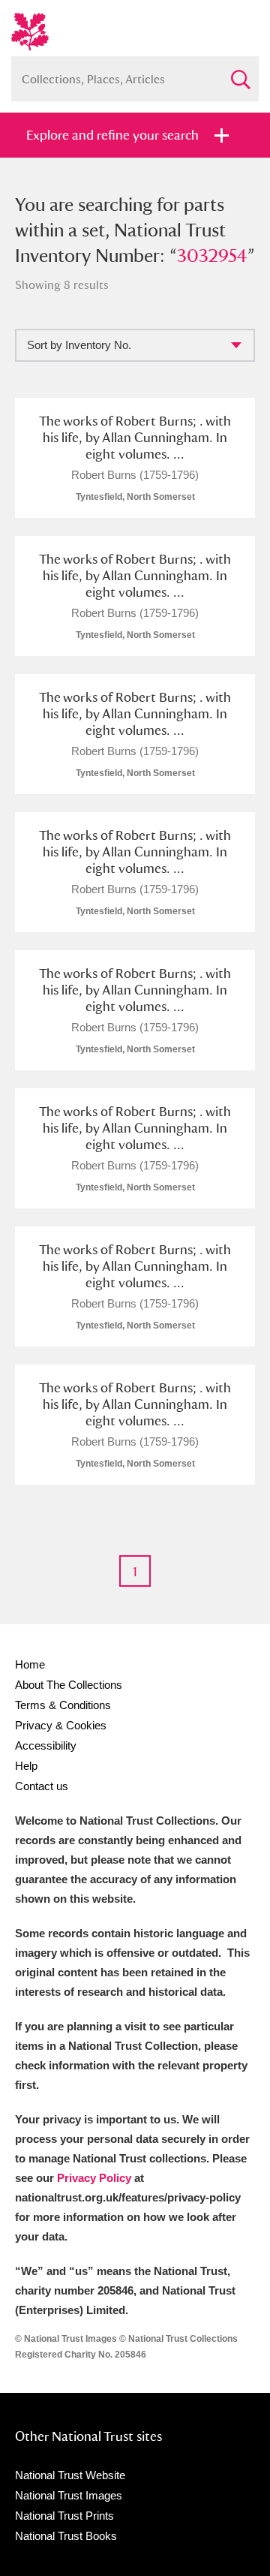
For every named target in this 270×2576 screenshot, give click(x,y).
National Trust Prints (64, 2516)
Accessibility (46, 1745)
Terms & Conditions (63, 1705)
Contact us (42, 1786)
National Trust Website (70, 2475)
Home (30, 1664)
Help (26, 1766)
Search (240, 73)
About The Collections (69, 1685)
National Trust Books (66, 2536)
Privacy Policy (94, 2178)
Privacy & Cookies (61, 1725)
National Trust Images (69, 2495)
